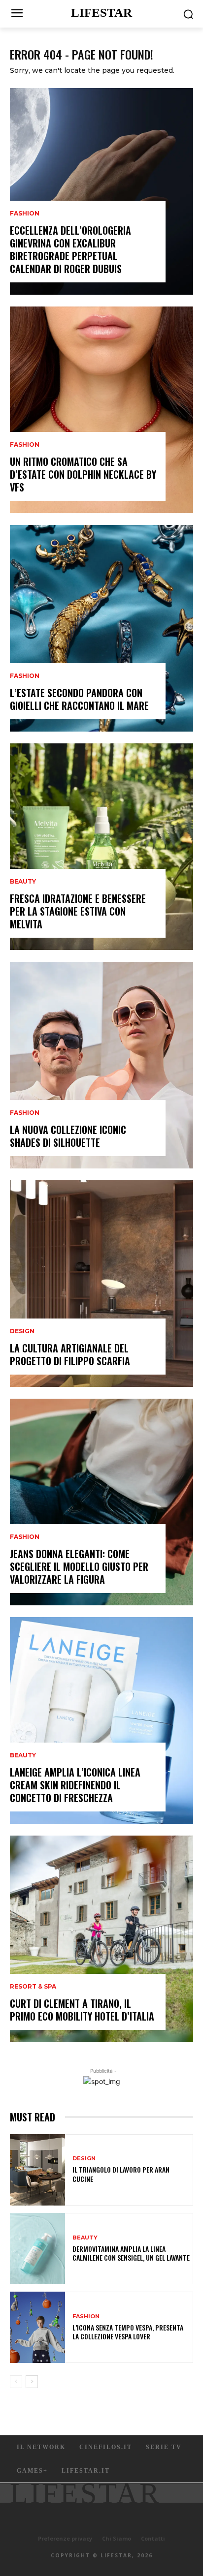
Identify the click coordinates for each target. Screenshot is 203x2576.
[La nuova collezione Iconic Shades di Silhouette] (101, 1065)
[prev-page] (16, 2382)
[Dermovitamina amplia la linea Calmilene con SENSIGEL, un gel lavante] (37, 2249)
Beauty (23, 882)
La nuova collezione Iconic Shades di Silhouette (68, 1136)
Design (22, 1331)
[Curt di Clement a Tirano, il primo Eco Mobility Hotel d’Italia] (101, 1939)
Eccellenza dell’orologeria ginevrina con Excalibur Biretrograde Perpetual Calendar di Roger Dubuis (70, 249)
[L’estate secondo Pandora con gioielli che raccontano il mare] (101, 628)
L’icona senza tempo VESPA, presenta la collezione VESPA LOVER (128, 2332)
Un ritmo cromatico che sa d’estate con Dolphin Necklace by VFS (83, 474)
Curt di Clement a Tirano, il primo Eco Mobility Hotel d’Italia (82, 2010)
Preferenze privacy (65, 2538)
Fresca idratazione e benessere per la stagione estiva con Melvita (78, 911)
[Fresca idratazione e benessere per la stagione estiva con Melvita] (101, 847)
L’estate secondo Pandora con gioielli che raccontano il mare (79, 699)
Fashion (25, 214)
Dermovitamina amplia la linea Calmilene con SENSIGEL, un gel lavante (131, 2253)
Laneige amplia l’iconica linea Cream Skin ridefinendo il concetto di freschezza (75, 1785)
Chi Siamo (117, 2538)
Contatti (153, 2538)
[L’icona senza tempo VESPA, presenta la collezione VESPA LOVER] (37, 2327)
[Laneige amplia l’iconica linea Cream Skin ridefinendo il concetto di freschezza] (101, 1720)
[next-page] (32, 2382)
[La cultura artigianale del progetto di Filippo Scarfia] (101, 1284)
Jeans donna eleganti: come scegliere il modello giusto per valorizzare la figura (79, 1566)
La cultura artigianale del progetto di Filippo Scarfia (70, 1354)
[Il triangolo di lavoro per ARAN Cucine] (37, 2170)
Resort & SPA (33, 1987)
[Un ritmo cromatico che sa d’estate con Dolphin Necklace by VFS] (101, 410)
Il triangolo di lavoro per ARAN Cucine (121, 2174)
